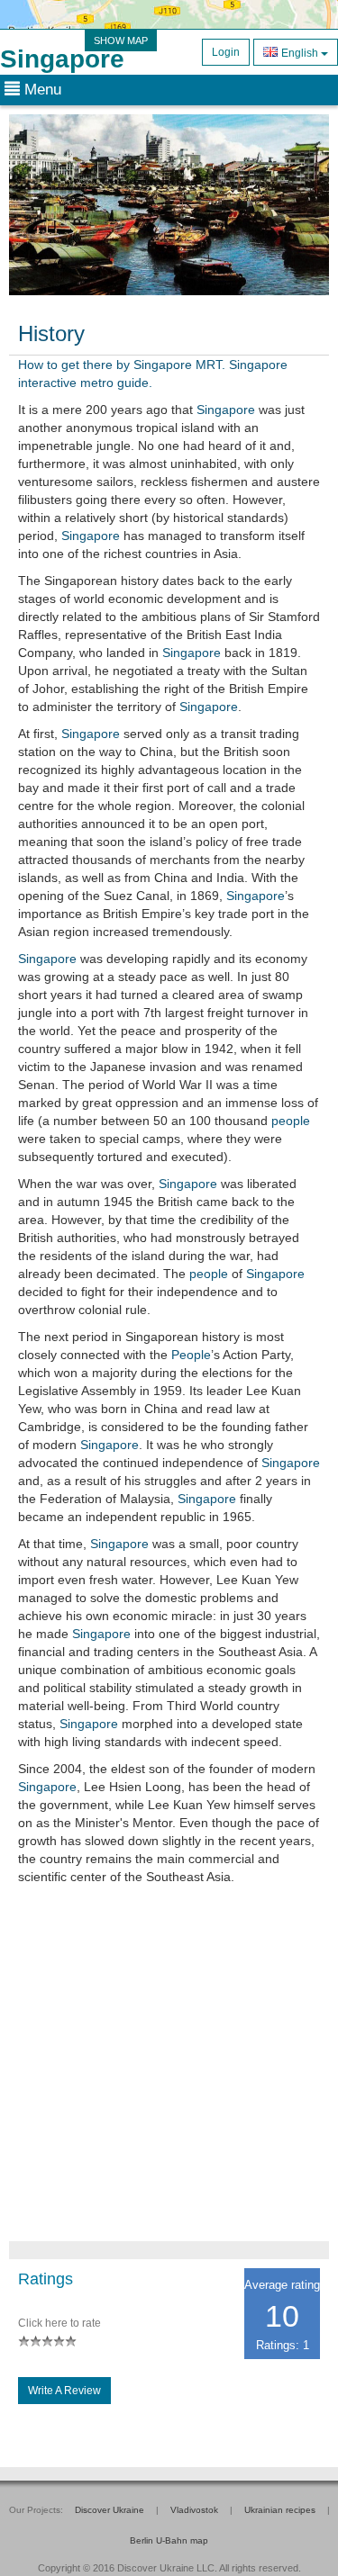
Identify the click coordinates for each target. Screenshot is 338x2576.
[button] (33, 205)
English (300, 53)
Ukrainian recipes (280, 2510)
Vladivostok (194, 2510)
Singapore (62, 59)
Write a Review (64, 2391)
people (291, 1121)
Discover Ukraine (110, 2510)
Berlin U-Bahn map (169, 2540)
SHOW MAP (121, 41)
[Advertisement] (169, 2072)
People (191, 1355)
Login (226, 52)
